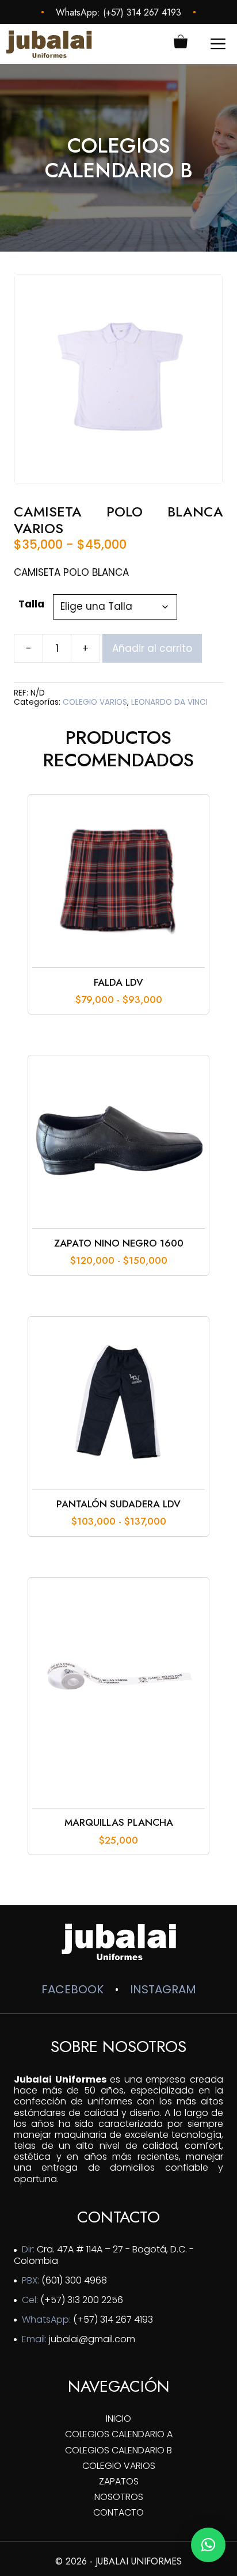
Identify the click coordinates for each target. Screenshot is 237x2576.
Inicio (118, 2419)
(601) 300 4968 (74, 2280)
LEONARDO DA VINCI (169, 702)
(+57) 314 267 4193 (142, 12)
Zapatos (119, 2481)
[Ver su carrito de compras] (181, 44)
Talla (31, 604)
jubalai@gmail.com (92, 2339)
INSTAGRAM (163, 1989)
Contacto (118, 2512)
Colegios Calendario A (119, 2434)
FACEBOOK (72, 1989)
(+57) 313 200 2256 (82, 2300)
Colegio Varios (119, 2466)
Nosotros (119, 2497)
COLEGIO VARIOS (95, 702)
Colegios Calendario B (118, 2450)
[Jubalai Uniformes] (49, 44)
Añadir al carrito (152, 648)
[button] (208, 2545)
